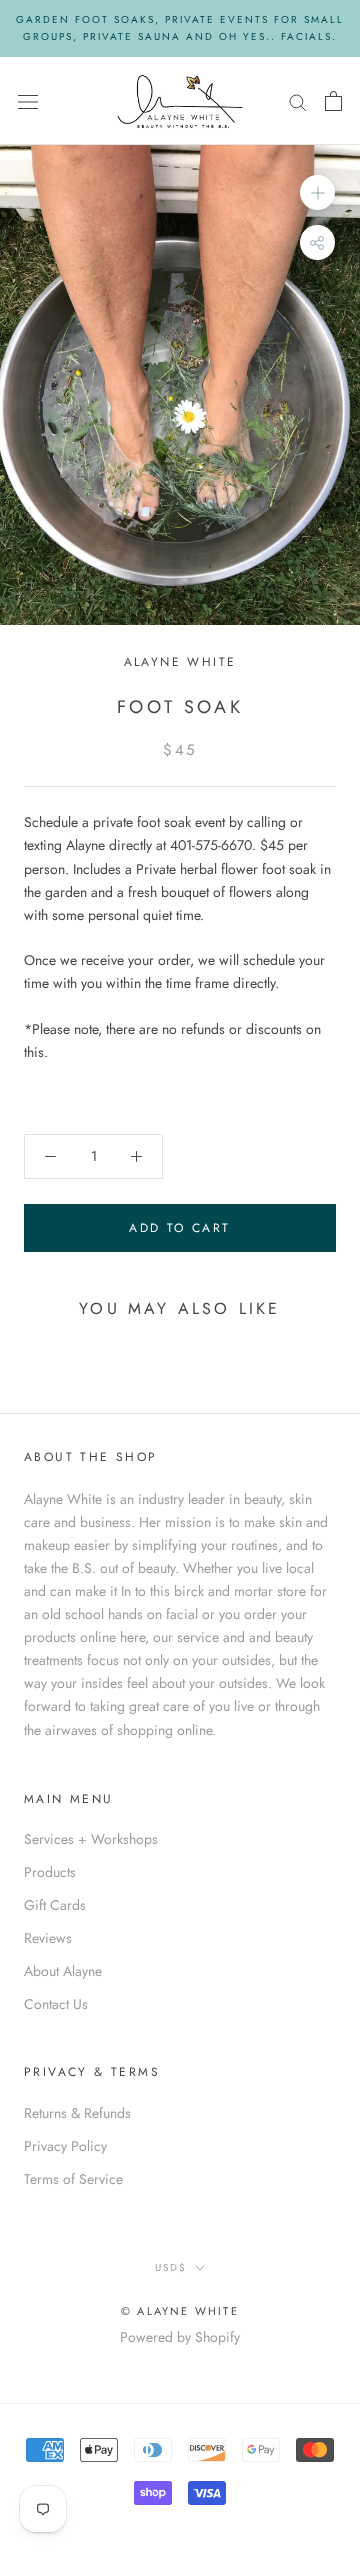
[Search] (298, 100)
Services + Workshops (91, 1839)
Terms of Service (73, 2179)
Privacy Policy (65, 2146)
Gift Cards (55, 1905)
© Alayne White (180, 2311)
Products (50, 1872)
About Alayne (63, 1971)
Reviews (48, 1938)
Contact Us (56, 2004)
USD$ (171, 2267)
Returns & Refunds (77, 2113)
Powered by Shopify (180, 2337)
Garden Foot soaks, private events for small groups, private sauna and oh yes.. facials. (180, 28)
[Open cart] (333, 101)
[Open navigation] (28, 101)
